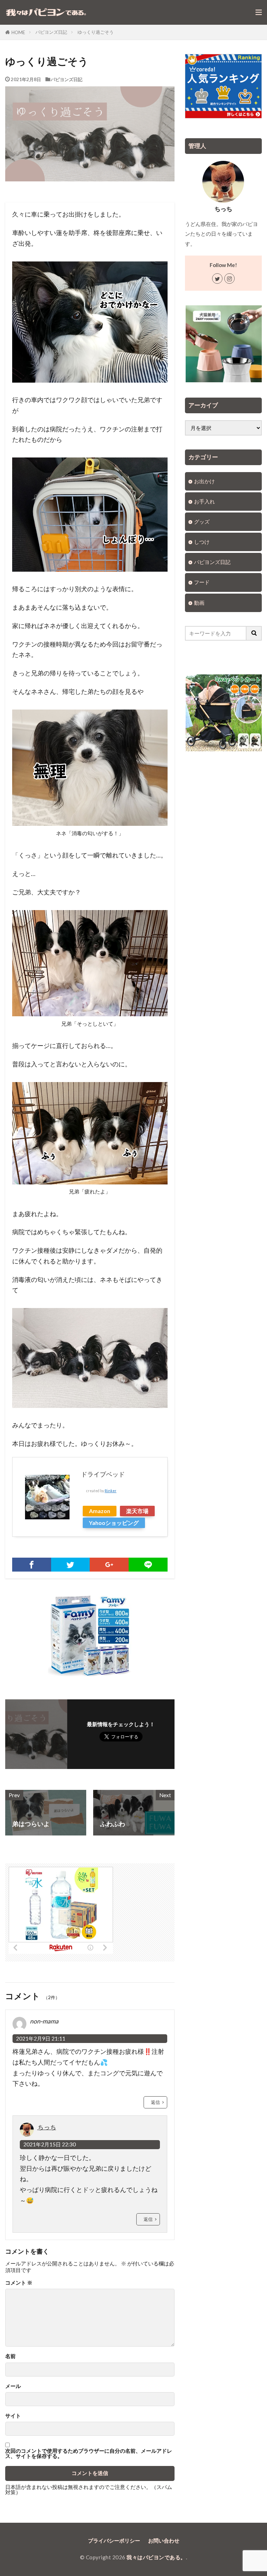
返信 (155, 2102)
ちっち (47, 2127)
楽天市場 (137, 1511)
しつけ (202, 542)
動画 (199, 603)
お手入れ (204, 501)
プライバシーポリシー (114, 2540)
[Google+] (109, 1565)
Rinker (111, 1491)
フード (202, 582)
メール (13, 2386)
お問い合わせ (164, 2540)
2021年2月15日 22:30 (50, 2144)
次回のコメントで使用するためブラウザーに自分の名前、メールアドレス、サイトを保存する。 (89, 2454)
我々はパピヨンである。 (156, 2557)
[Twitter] (71, 1565)
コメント (19, 2283)
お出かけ (204, 481)
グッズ (202, 522)
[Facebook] (32, 1565)
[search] (254, 633)
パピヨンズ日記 (51, 32)
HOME (18, 32)
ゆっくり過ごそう (96, 32)
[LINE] (148, 1565)
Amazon (100, 1511)
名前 (10, 2356)
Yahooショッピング (114, 1523)
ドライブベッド (103, 1474)
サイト (13, 2416)
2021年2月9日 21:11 (41, 2038)
